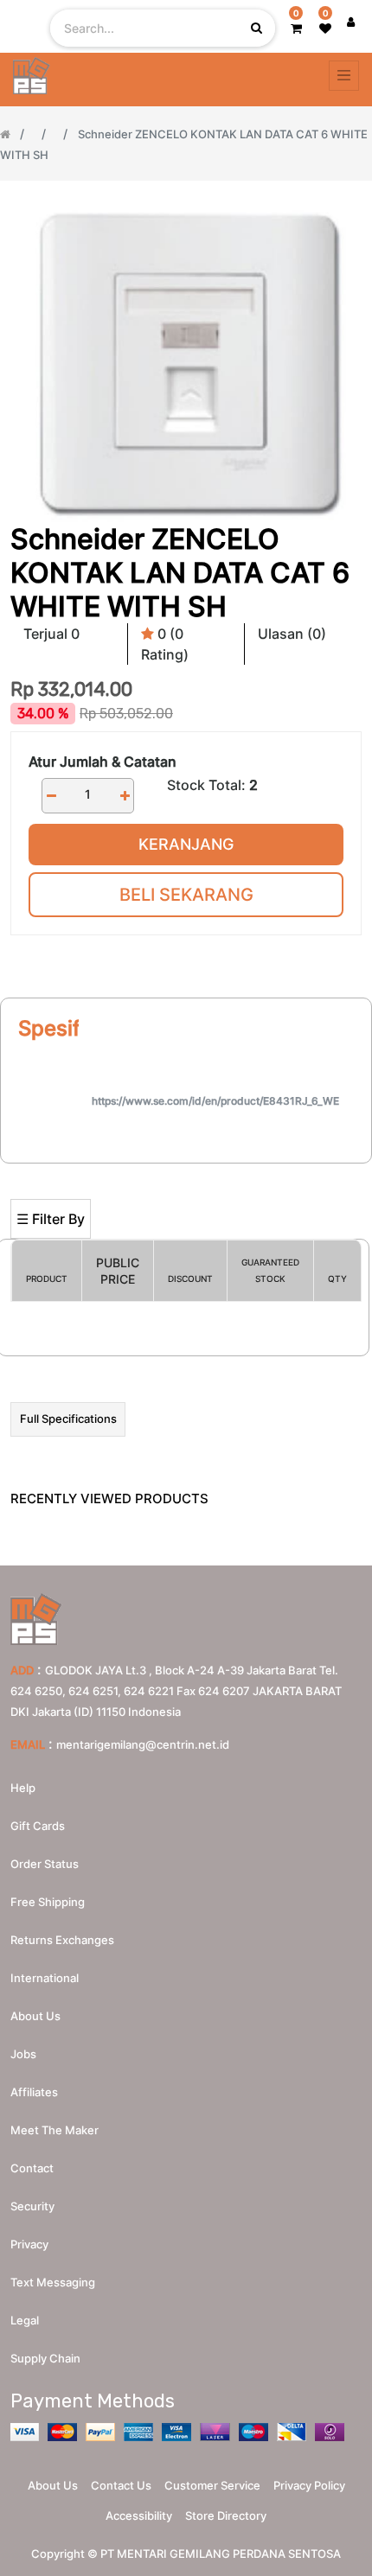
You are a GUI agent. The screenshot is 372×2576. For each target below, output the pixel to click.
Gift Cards (38, 1826)
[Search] (186, 1171)
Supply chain (45, 2358)
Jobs (23, 2054)
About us (35, 2016)
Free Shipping (48, 1902)
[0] (296, 28)
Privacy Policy (309, 2485)
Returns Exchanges (62, 1940)
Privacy (29, 2244)
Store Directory (226, 2515)
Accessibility (139, 2515)
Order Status (45, 1864)
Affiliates (34, 2092)
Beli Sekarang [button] (186, 895)
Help (23, 1788)
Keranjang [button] (186, 844)
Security (32, 2206)
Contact (32, 2168)
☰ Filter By (51, 1219)
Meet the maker (55, 2130)
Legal (25, 2320)
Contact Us (121, 2485)
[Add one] (125, 796)
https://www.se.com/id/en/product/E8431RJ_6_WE (215, 1101)
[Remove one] (51, 796)
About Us (53, 2485)
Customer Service (212, 2485)
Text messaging (53, 2282)
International (45, 1978)
